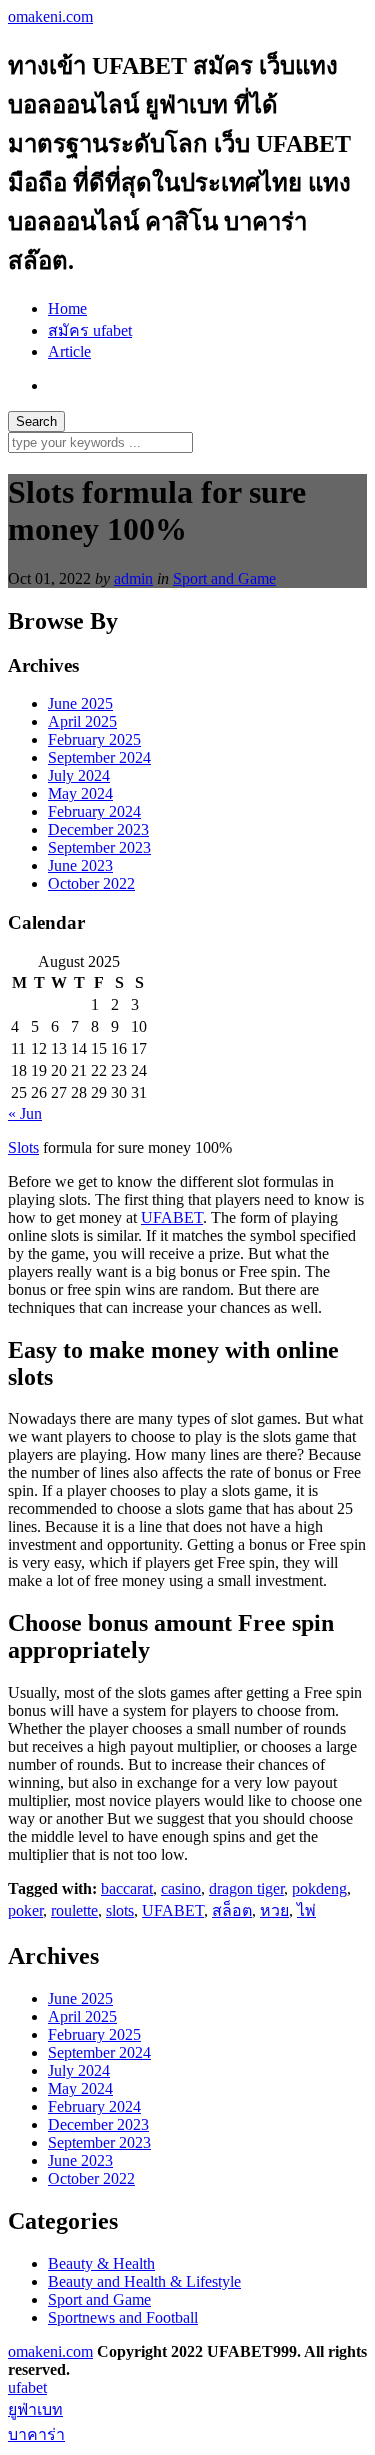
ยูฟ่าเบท (35, 2409)
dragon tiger (246, 1888)
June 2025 (80, 703)
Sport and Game (224, 578)
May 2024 (80, 793)
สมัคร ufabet (90, 330)
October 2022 (91, 883)
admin (133, 578)
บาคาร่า (36, 2434)
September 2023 (99, 847)
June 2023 (80, 865)
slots (120, 1910)
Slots (23, 1147)
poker (25, 1910)
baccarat (127, 1888)
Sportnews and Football (123, 2317)
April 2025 (82, 721)
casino (181, 1888)
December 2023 (98, 829)
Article (69, 351)
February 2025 (94, 739)
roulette (74, 1910)
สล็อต (232, 1910)
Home (67, 308)
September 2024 (99, 757)
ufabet (27, 2387)
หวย (274, 1910)
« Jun (25, 1113)
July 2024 (79, 775)
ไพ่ (306, 1910)
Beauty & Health (101, 2263)
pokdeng (319, 1888)
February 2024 (94, 811)
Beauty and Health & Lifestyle (144, 2281)
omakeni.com (50, 16)
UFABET (172, 1217)
